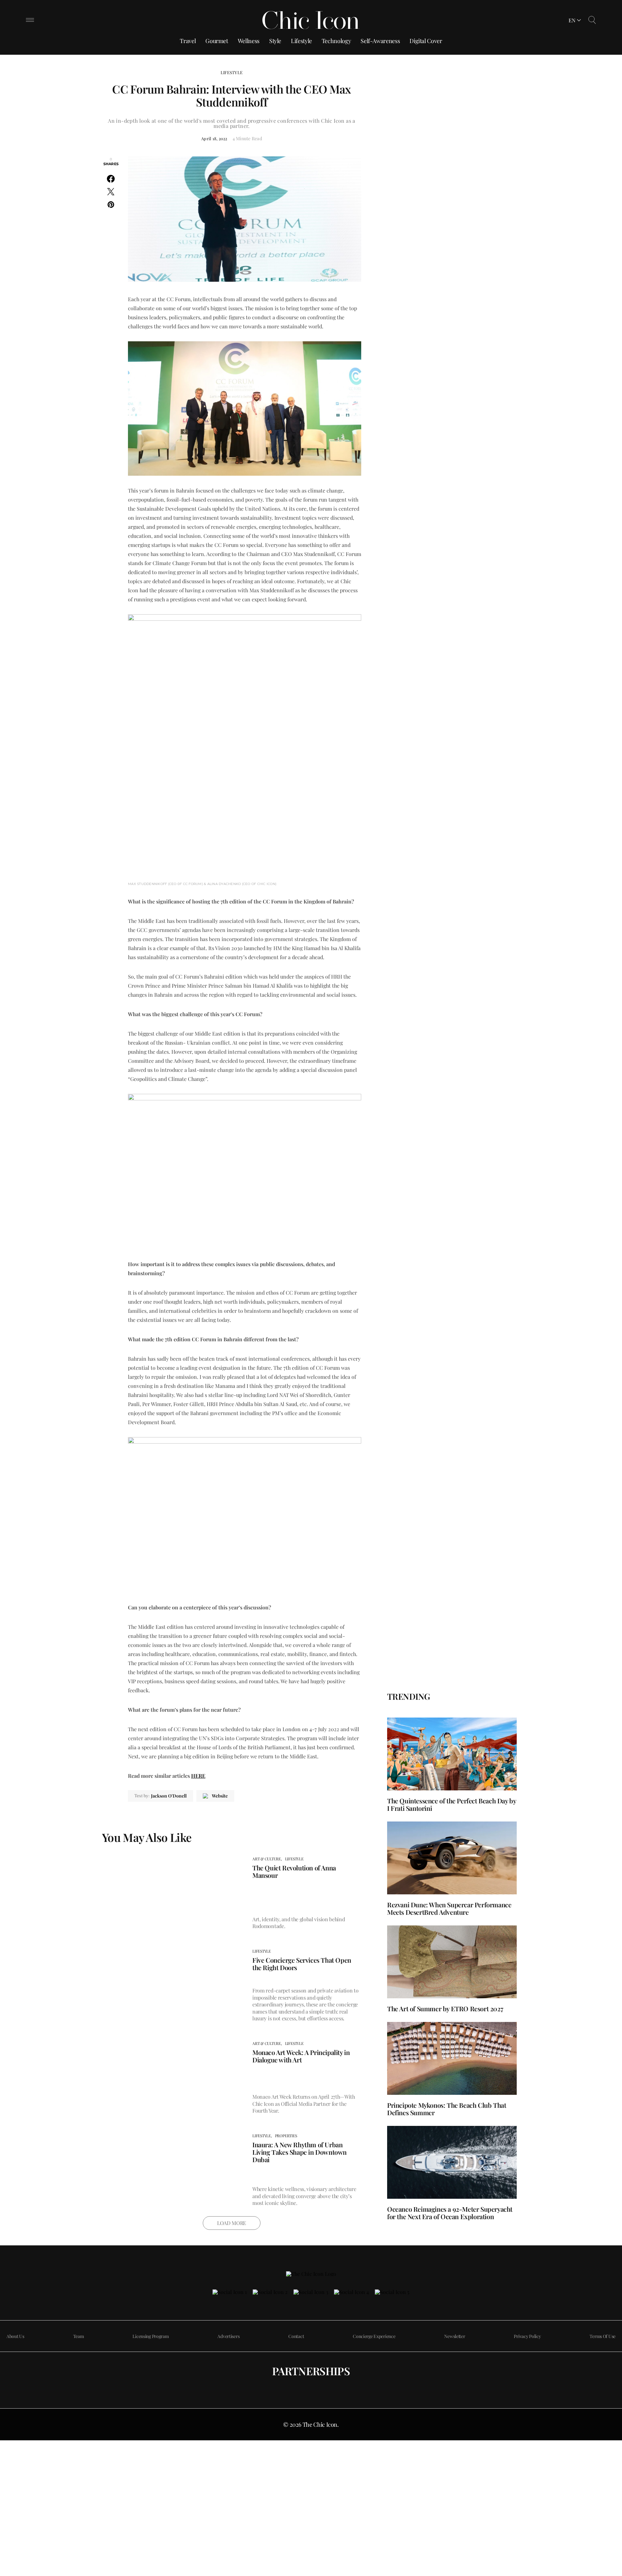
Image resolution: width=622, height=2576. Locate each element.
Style (275, 41)
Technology (336, 41)
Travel (188, 41)
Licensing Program (150, 2336)
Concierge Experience (374, 2336)
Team (79, 2336)
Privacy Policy (527, 2336)
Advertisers (228, 2336)
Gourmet (217, 41)
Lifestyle (301, 41)
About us (15, 2336)
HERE (198, 1776)
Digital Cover (426, 41)
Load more (232, 2223)
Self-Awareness (380, 41)
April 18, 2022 (214, 138)
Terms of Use (603, 2336)
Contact (296, 2336)
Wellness (249, 41)
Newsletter (455, 2336)
